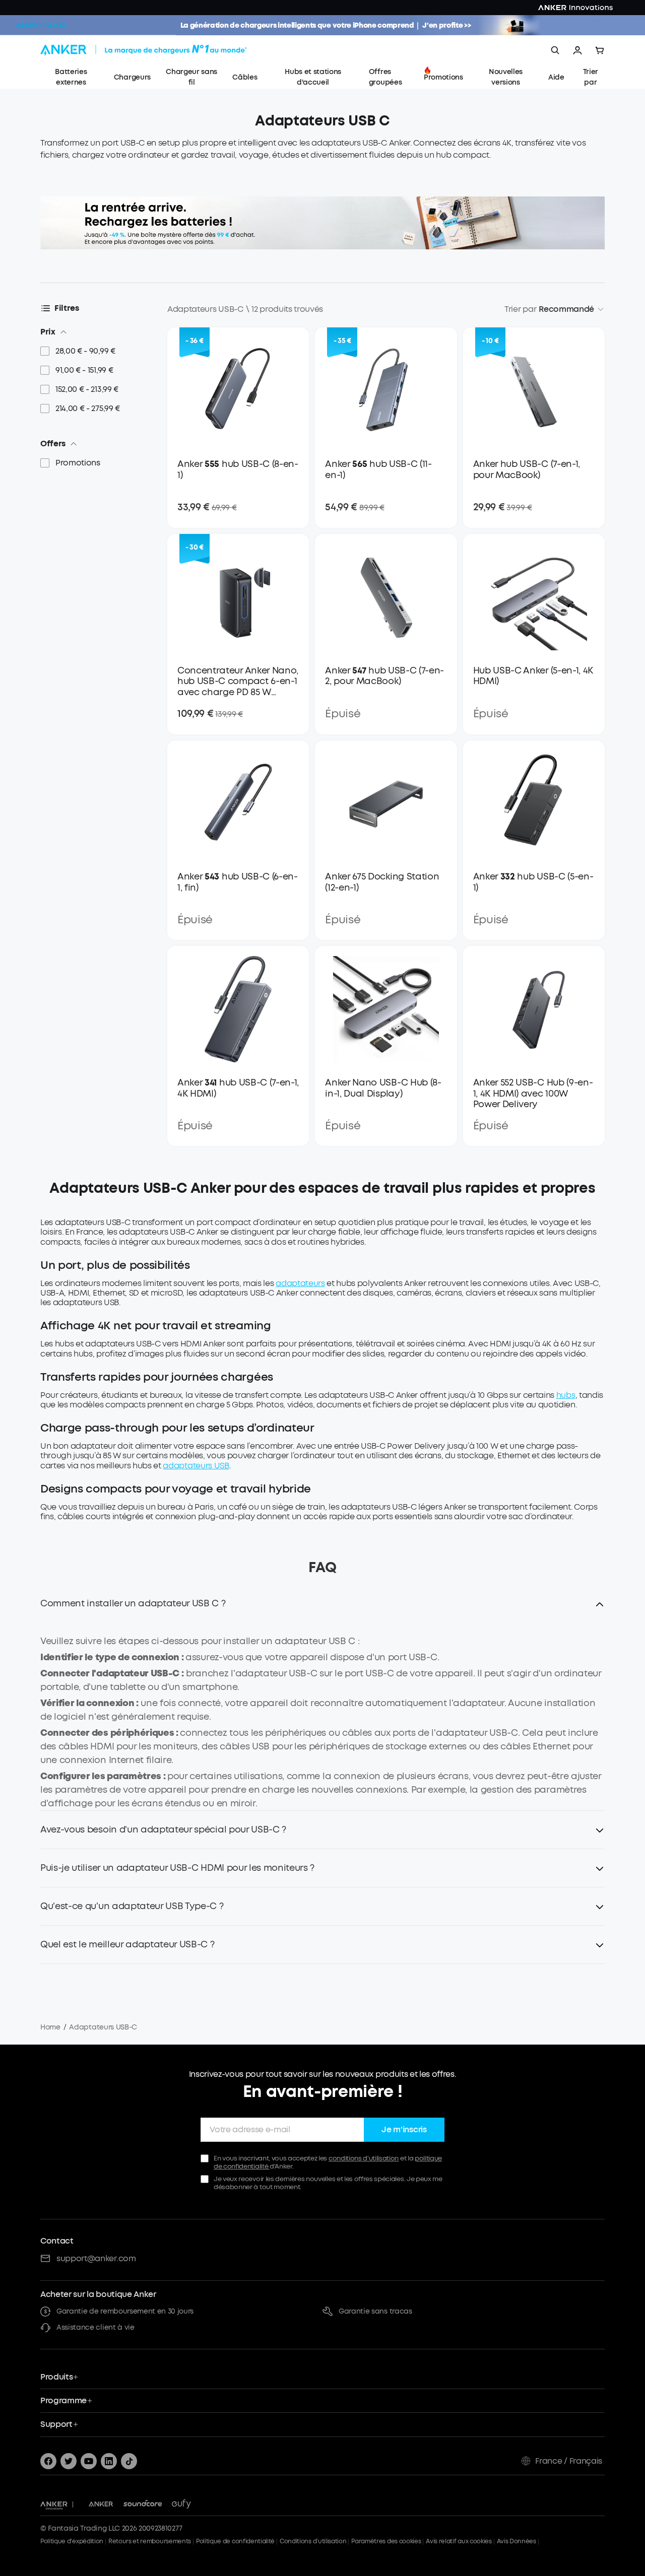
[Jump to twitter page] (69, 2461)
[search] (555, 50)
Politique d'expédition (72, 2541)
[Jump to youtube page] (89, 2461)
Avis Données (517, 2541)
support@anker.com (96, 2258)
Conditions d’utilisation (313, 2541)
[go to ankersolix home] (41, 25)
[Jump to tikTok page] (129, 2461)
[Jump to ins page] (109, 2461)
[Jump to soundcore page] (143, 2504)
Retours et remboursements (150, 2541)
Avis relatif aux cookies (459, 2541)
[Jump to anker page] (54, 2504)
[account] (577, 50)
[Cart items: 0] (600, 50)
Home (50, 2027)
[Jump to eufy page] (181, 2504)
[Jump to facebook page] (48, 2461)
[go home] (162, 50)
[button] (322, 1610)
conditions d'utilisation (364, 2158)
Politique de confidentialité (235, 2541)
